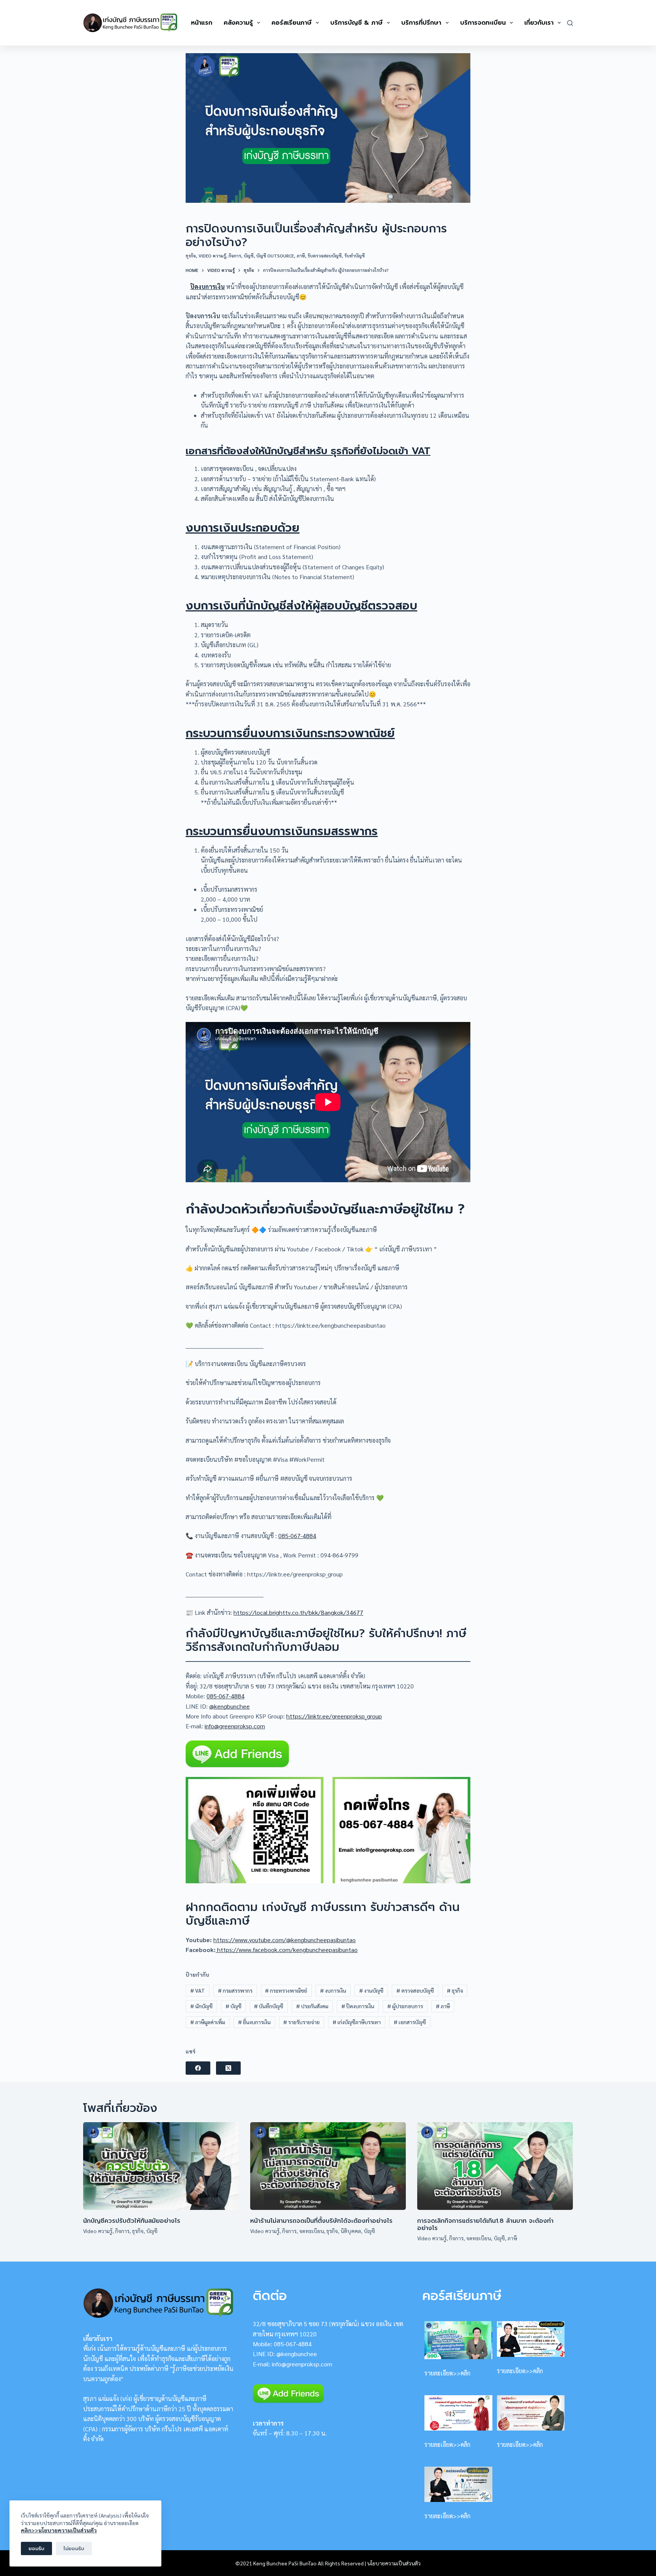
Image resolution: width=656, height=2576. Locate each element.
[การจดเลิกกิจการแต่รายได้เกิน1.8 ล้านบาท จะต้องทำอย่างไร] (495, 2166)
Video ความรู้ (212, 256)
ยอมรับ (36, 2548)
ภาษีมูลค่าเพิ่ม (208, 2022)
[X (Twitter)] (228, 2068)
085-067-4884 (297, 1536)
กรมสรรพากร (235, 1990)
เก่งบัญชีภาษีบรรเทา (357, 2022)
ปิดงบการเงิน (207, 287)
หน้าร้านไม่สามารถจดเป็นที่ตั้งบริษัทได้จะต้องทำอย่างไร (321, 2221)
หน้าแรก (202, 23)
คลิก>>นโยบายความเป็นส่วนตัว (59, 2530)
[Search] (570, 23)
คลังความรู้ (238, 23)
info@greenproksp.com (235, 1726)
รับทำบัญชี (355, 256)
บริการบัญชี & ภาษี (356, 23)
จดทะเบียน (311, 2231)
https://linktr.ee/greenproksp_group (334, 1716)
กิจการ (235, 256)
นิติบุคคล (351, 2231)
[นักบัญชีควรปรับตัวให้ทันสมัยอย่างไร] (161, 2166)
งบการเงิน (333, 1990)
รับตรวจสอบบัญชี (325, 256)
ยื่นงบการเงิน (254, 2022)
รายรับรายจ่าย (301, 2022)
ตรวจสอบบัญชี (415, 1990)
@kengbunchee (229, 1706)
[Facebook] (198, 2068)
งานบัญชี (371, 1990)
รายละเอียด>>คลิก (447, 2373)
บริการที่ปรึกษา (421, 23)
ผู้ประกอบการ (405, 2006)
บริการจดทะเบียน (483, 23)
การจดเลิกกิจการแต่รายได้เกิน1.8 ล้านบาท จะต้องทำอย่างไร (485, 2225)
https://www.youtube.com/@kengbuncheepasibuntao (285, 1940)
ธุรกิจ (191, 256)
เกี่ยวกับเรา (539, 23)
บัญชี (249, 256)
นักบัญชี (201, 2006)
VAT (198, 1990)
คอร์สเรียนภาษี (292, 23)
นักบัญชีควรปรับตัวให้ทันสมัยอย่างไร (132, 2221)
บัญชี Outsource (275, 256)
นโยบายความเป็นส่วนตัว (394, 2563)
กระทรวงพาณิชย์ (286, 1990)
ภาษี (301, 256)
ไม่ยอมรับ (74, 2548)
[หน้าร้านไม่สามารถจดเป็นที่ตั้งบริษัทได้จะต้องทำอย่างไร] (328, 2166)
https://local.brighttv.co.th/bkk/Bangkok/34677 (298, 1612)
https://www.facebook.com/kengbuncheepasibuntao (287, 1950)
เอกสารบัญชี (410, 2022)
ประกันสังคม (312, 2006)
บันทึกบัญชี (269, 2006)
